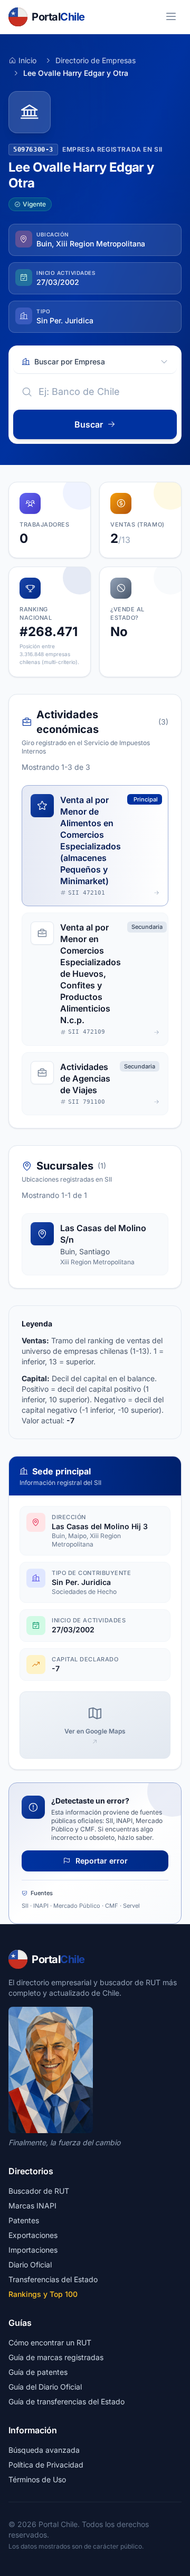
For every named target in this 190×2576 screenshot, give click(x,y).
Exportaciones (33, 2235)
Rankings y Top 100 (43, 2294)
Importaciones (33, 2250)
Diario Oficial (30, 2265)
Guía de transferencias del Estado (66, 2401)
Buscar (89, 424)
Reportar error (101, 1861)
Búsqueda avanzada (44, 2450)
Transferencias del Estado (53, 2279)
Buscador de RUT (39, 2191)
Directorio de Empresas (96, 60)
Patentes (24, 2220)
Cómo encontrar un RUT (50, 2342)
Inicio (27, 60)
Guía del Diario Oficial (45, 2387)
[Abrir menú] (171, 17)
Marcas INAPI (32, 2206)
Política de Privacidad (46, 2465)
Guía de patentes (38, 2372)
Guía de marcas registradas (56, 2357)
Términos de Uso (37, 2479)
